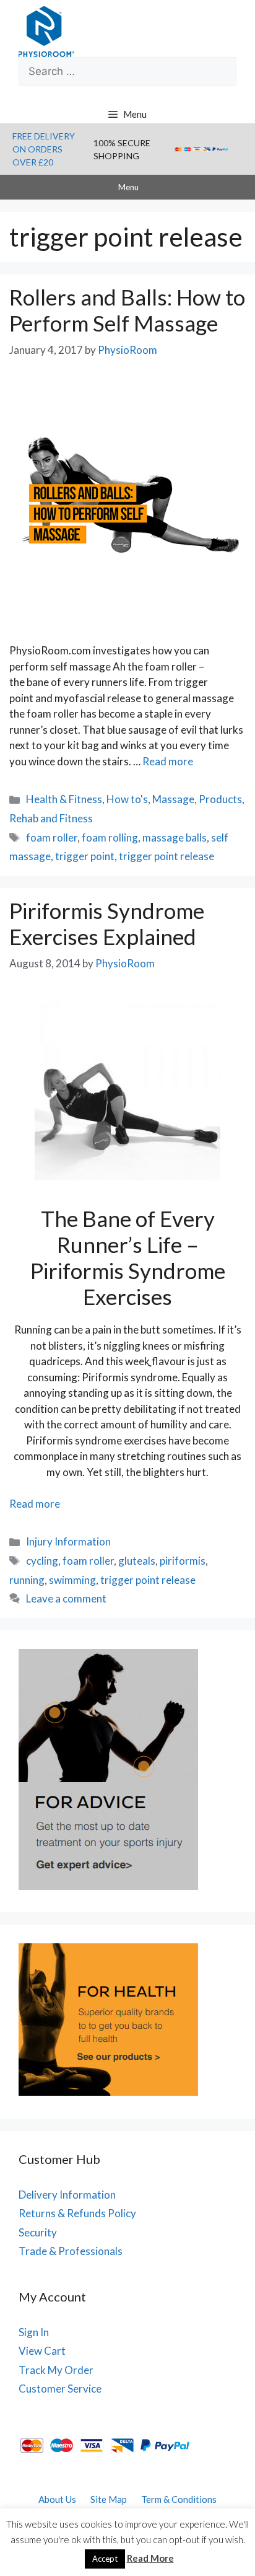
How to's (127, 799)
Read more (168, 761)
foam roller (52, 837)
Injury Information (68, 1541)
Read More (150, 2558)
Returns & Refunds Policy (77, 2213)
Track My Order (56, 2370)
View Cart (42, 2351)
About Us (57, 2499)
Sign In (34, 2332)
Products (220, 799)
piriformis (183, 1561)
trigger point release (166, 856)
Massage (173, 799)
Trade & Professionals (71, 2251)
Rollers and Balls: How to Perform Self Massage (127, 310)
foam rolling (110, 837)
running (27, 1580)
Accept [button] (105, 2559)
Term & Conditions (179, 2499)
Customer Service (60, 2389)
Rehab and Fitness (51, 818)
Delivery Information (67, 2195)
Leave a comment (66, 1598)
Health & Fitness (64, 799)
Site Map (109, 2499)
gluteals (137, 1561)
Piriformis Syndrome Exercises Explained (107, 923)
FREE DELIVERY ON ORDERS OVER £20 (44, 149)
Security (38, 2232)
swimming (72, 1580)
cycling (42, 1561)
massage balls (175, 837)
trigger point (85, 856)
